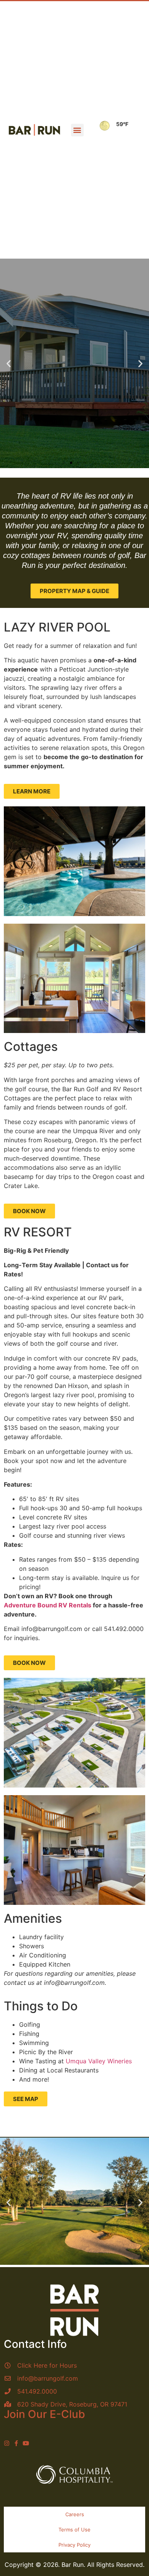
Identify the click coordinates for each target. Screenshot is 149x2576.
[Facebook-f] (16, 2443)
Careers (75, 2514)
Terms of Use (74, 2530)
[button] (77, 130)
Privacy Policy (74, 2545)
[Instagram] (7, 2443)
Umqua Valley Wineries (99, 2061)
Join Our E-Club (45, 2414)
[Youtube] (26, 2443)
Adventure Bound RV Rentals (48, 1605)
